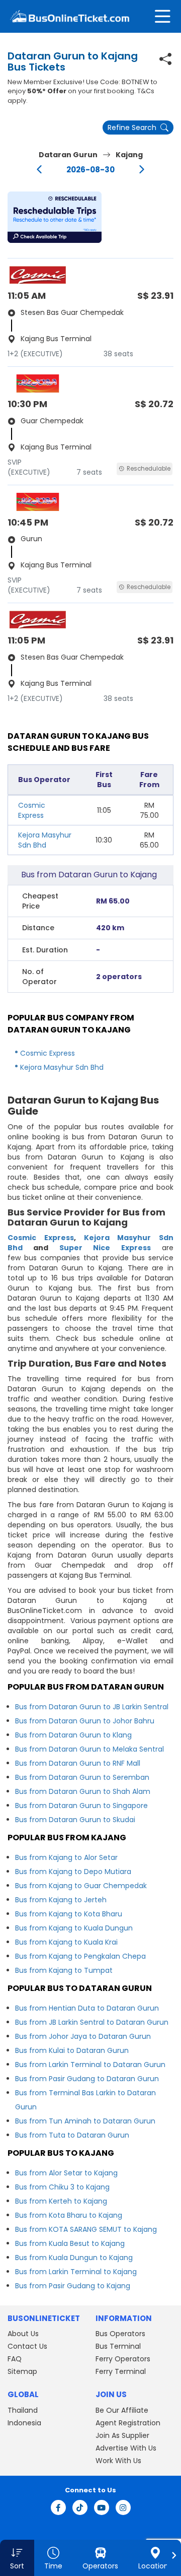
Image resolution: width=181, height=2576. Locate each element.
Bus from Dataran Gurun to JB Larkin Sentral (92, 1707)
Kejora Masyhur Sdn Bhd (45, 840)
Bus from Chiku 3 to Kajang (62, 2187)
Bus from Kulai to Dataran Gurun (72, 2050)
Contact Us (27, 2346)
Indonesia (24, 2423)
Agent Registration (128, 2423)
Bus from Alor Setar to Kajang (66, 2173)
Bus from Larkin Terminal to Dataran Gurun (90, 2065)
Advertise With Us (126, 2448)
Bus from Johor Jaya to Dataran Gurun (83, 2036)
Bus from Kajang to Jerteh (61, 1900)
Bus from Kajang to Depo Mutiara (73, 1872)
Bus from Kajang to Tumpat (64, 1970)
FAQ (15, 2359)
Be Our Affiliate (122, 2410)
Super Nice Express (105, 1248)
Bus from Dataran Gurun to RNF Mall (78, 1763)
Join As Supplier (122, 2435)
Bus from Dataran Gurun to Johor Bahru (85, 1721)
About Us (23, 2334)
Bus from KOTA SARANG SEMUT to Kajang (86, 2229)
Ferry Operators (123, 2359)
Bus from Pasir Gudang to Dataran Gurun (87, 2079)
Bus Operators (120, 2334)
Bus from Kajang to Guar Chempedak (81, 1886)
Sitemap (22, 2371)
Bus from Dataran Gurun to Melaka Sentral (89, 1749)
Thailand (23, 2410)
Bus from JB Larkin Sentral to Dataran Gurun (92, 2022)
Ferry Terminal (121, 2371)
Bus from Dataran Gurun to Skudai (75, 1820)
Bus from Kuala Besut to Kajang (70, 2243)
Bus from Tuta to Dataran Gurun (72, 2135)
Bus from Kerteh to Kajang (61, 2201)
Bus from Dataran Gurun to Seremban (82, 1777)
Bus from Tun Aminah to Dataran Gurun (85, 2121)
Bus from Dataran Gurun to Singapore (81, 1806)
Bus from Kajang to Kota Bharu (69, 1914)
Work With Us (118, 2461)
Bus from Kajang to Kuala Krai (66, 1942)
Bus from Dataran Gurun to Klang (73, 1735)
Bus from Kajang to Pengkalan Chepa (80, 1956)
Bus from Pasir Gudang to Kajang (73, 2286)
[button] (55, 217)
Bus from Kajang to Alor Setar (66, 1857)
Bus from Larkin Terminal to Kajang (76, 2272)
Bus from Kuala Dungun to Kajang (74, 2258)
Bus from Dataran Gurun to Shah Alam (83, 1791)
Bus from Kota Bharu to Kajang (69, 2215)
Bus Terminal (118, 2346)
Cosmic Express (32, 810)
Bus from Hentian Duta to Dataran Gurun (87, 2008)
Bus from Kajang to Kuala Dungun (74, 1928)
